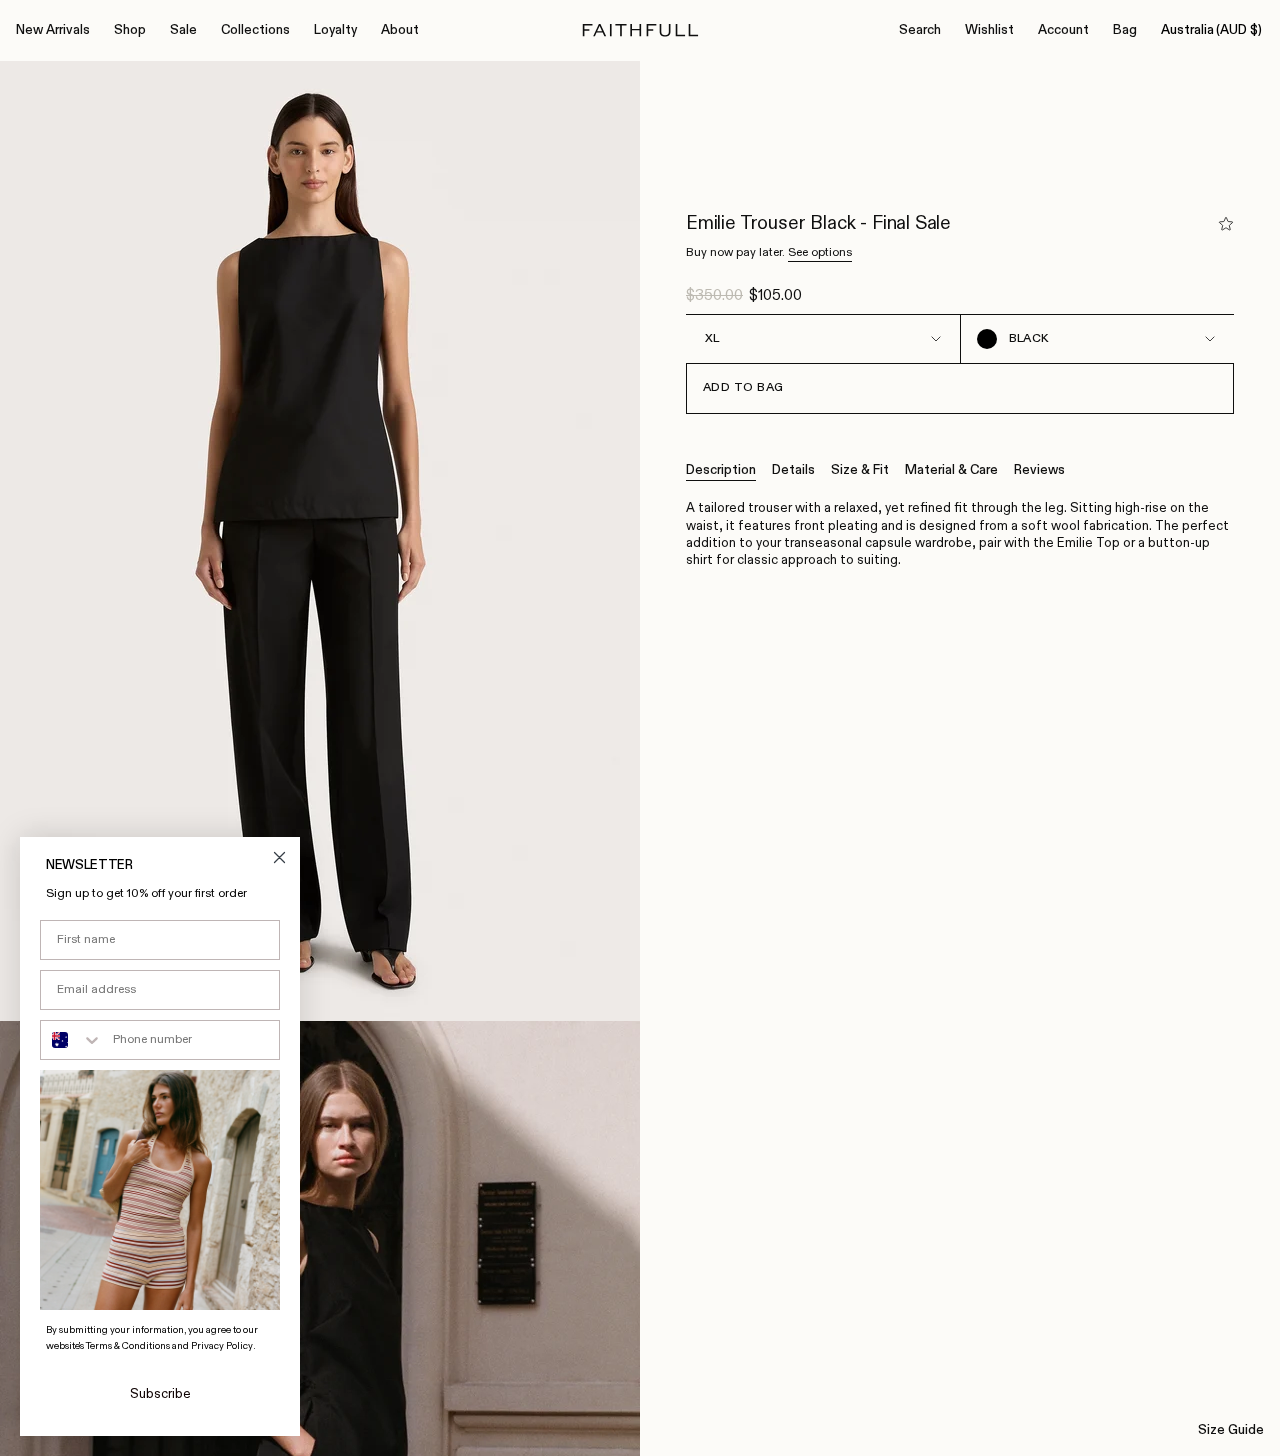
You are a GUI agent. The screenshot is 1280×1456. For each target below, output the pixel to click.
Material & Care (951, 470)
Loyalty (335, 30)
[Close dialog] (279, 857)
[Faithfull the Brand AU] (640, 30)
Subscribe (160, 1394)
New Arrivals (53, 30)
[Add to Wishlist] (1226, 224)
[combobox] (72, 1040)
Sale (183, 30)
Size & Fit (860, 470)
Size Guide (1231, 1430)
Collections (255, 30)
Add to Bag (743, 388)
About (400, 30)
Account (1063, 30)
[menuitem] (53, 31)
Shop (130, 30)
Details (793, 470)
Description (721, 470)
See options (820, 253)
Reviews (1039, 470)
